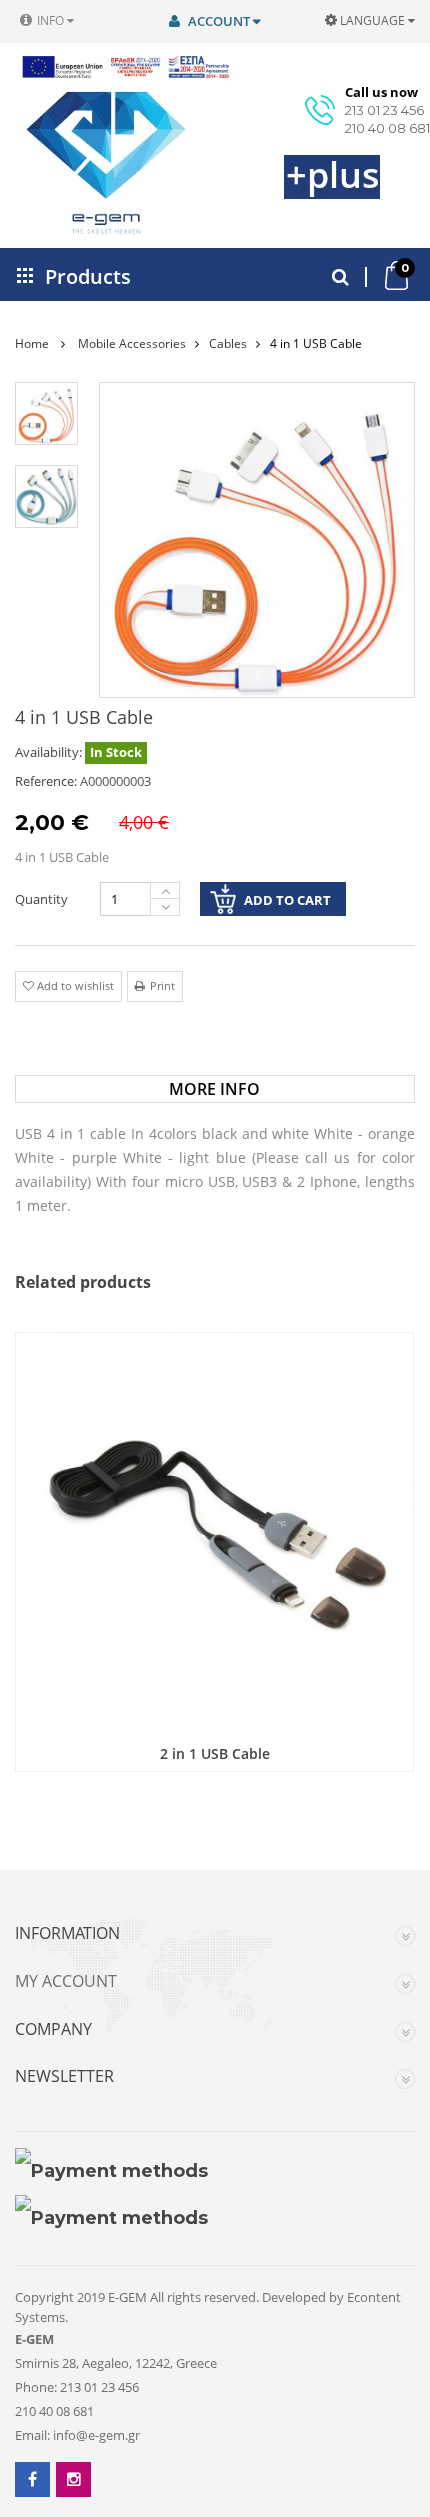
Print (162, 985)
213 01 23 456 (384, 110)
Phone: (36, 2387)
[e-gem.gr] (80, 163)
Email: (32, 2435)
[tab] (214, 1089)
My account (66, 1982)
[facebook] (32, 2479)
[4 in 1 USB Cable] (46, 413)
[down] (165, 907)
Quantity (41, 899)
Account (219, 21)
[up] (165, 890)
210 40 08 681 (387, 128)
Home (32, 343)
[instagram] (73, 2479)
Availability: (48, 752)
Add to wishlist (74, 985)
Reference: (46, 781)
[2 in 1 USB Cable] (214, 1531)
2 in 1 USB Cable (215, 1753)
